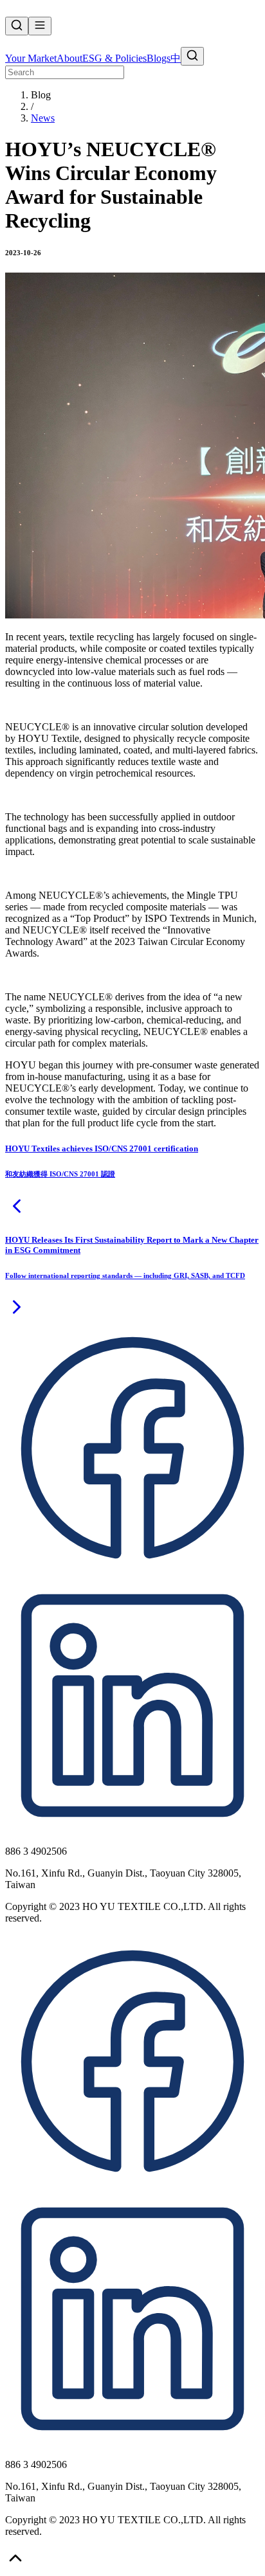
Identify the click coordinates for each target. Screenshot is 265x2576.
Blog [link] (41, 95)
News (43, 118)
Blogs (159, 58)
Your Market (31, 58)
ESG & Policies (114, 58)
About (69, 58)
